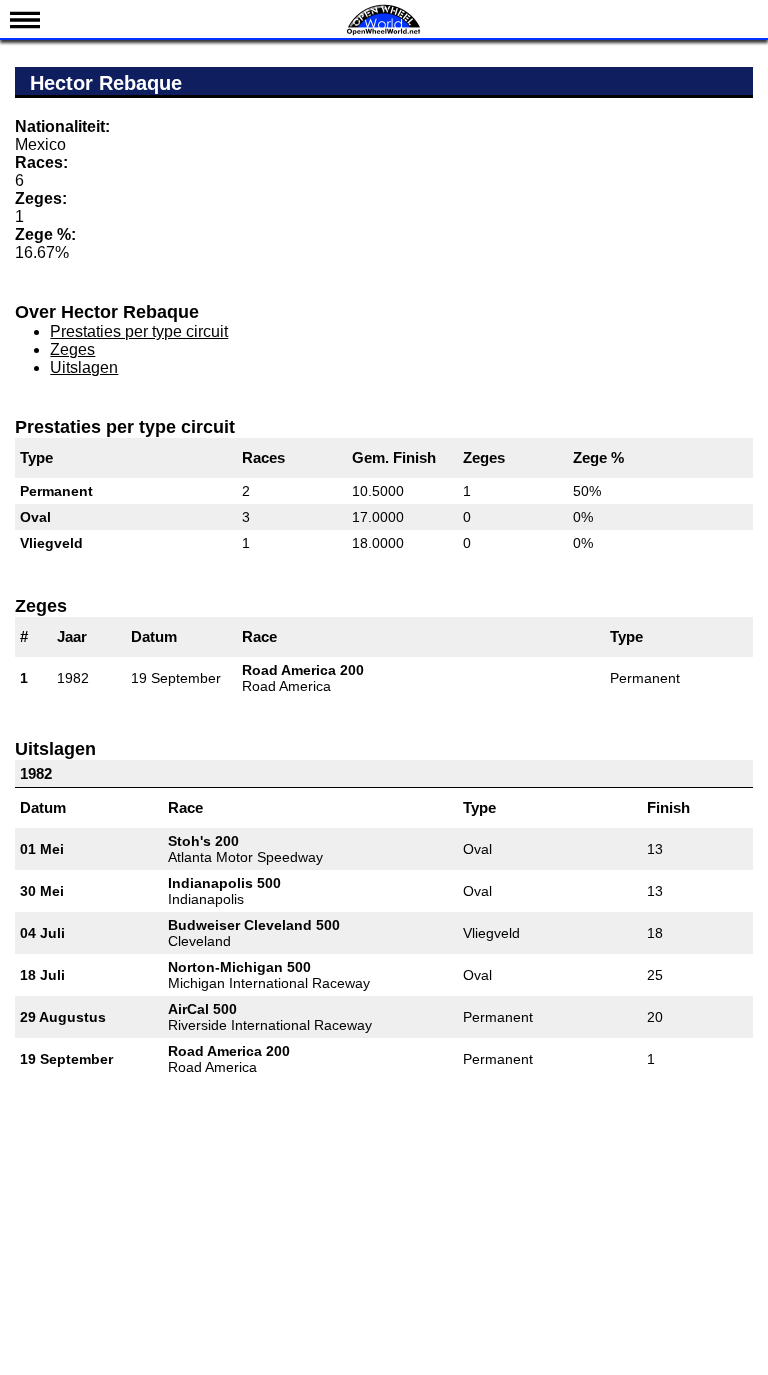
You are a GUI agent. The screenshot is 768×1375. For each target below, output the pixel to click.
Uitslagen (84, 367)
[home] (384, 32)
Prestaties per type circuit (139, 331)
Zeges (72, 349)
